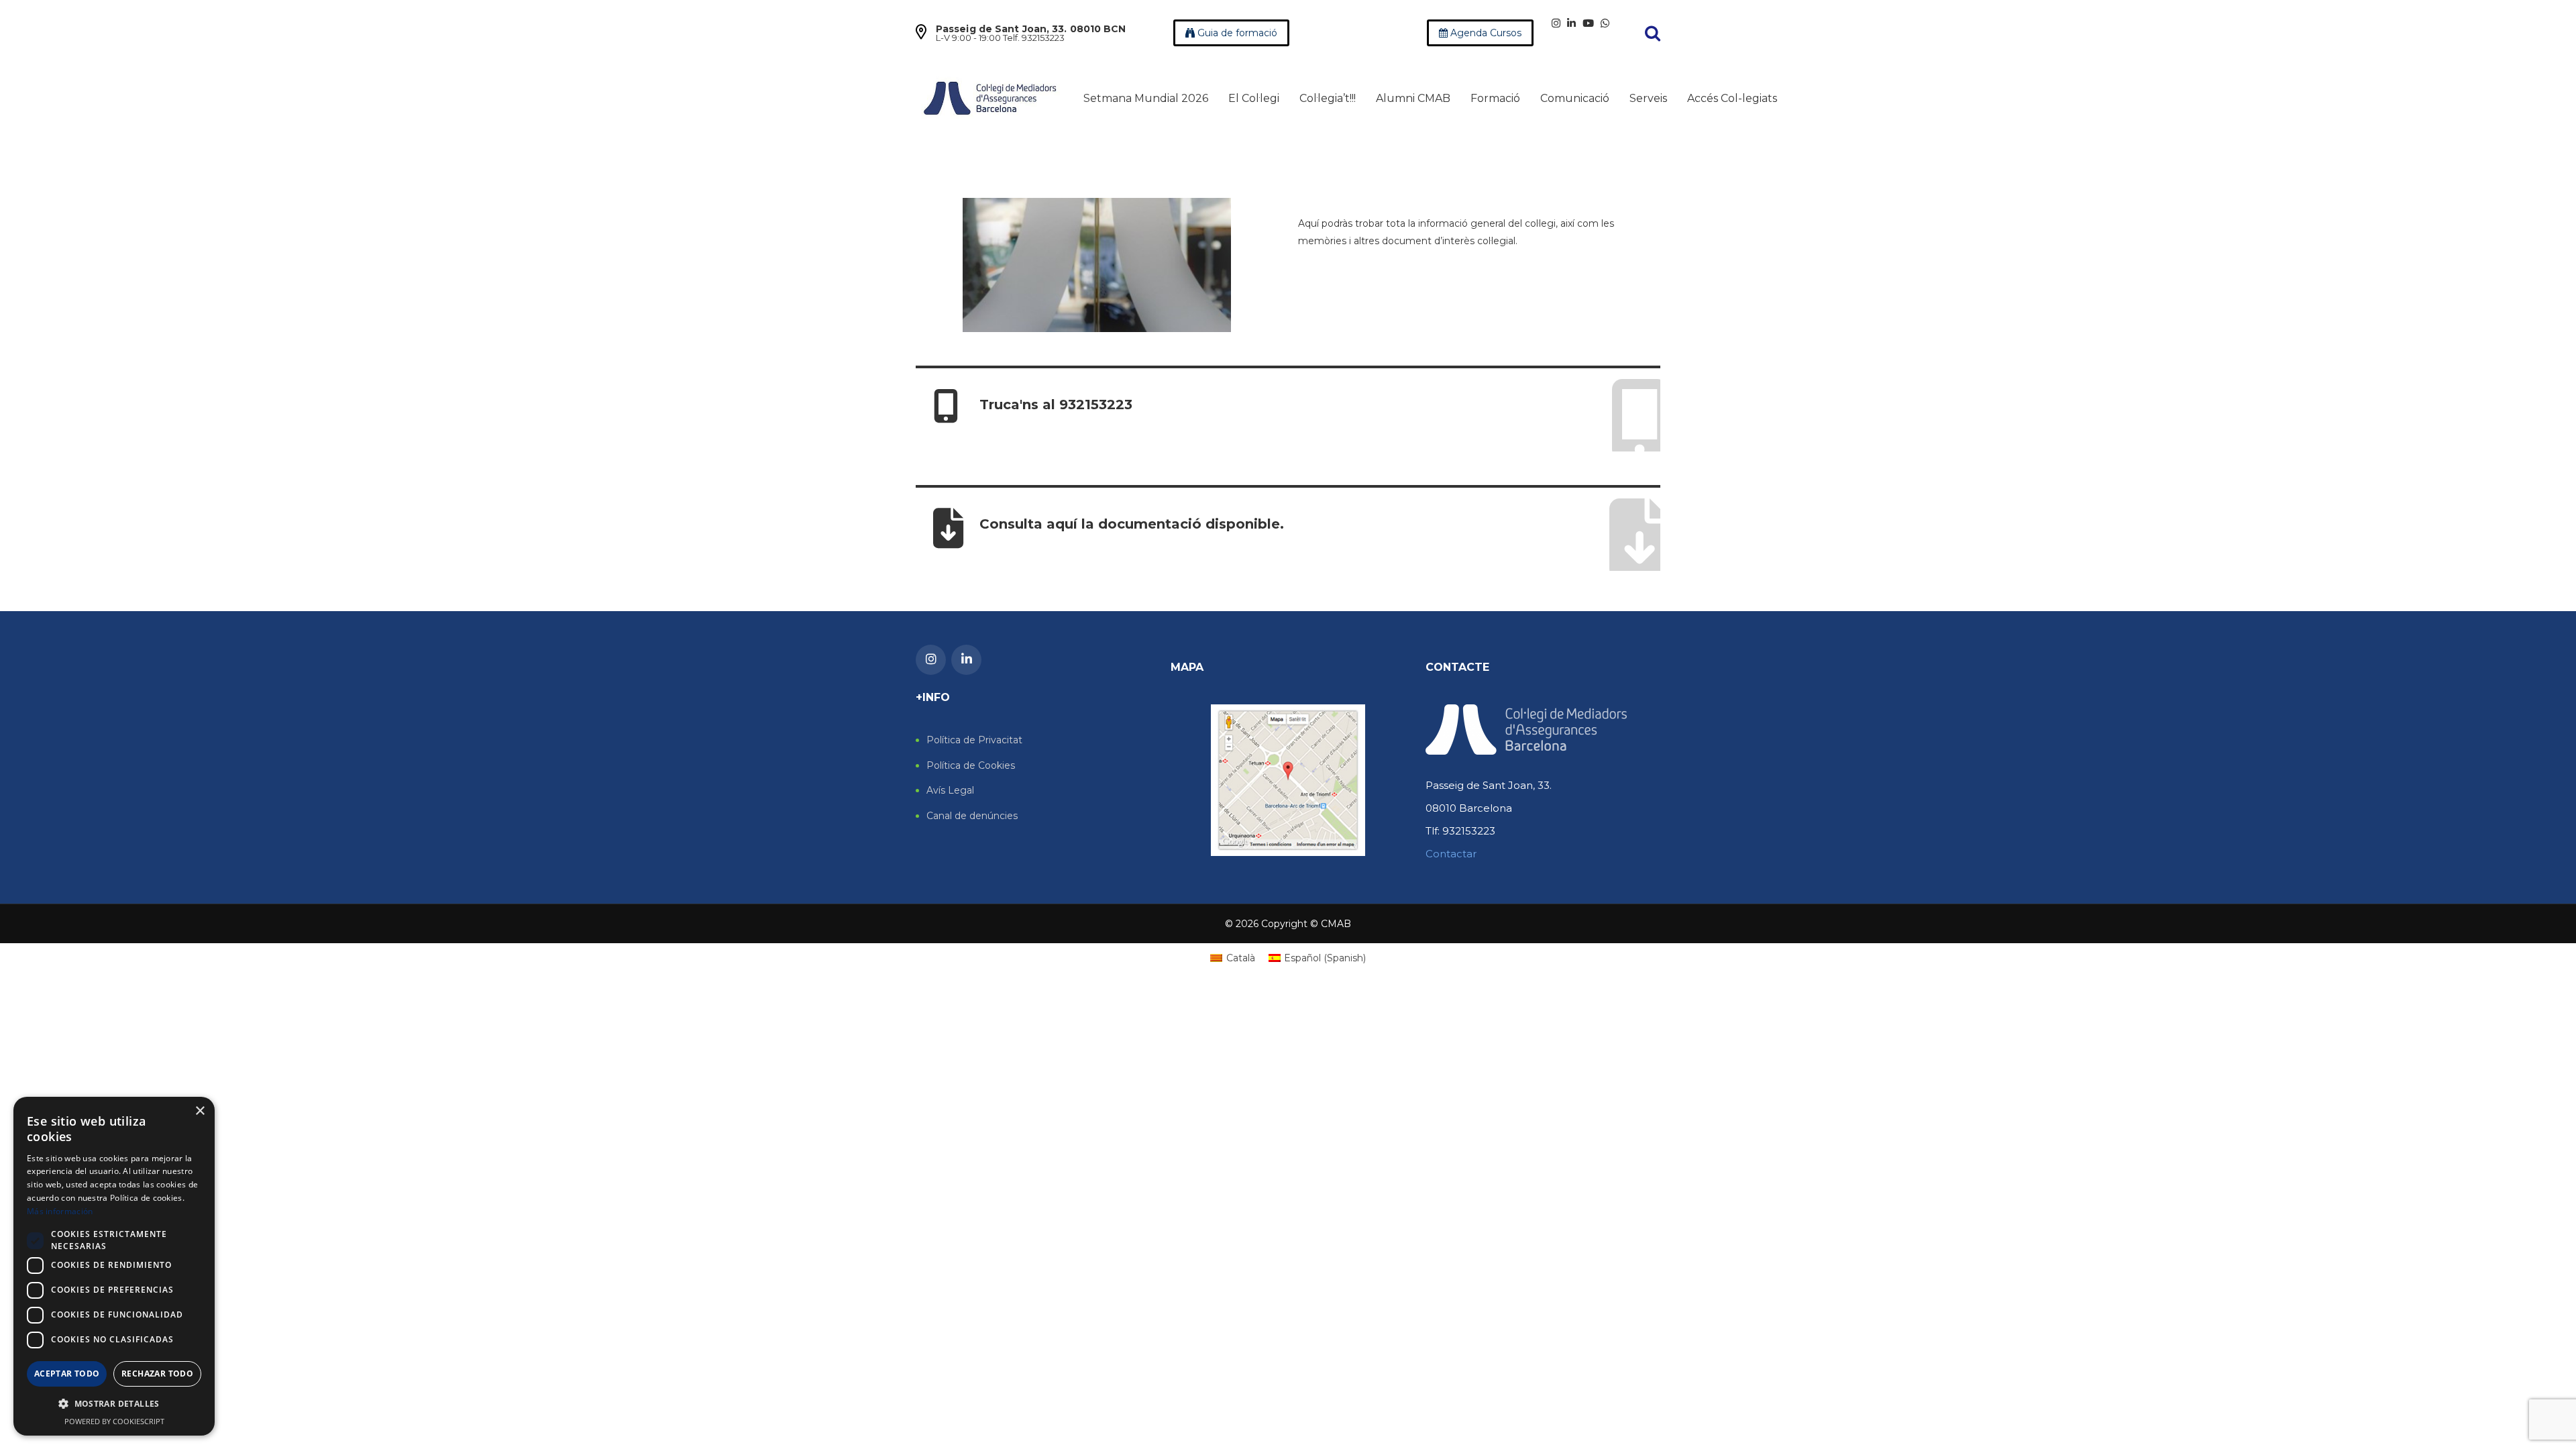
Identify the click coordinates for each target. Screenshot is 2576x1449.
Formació (1495, 98)
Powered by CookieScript (114, 1421)
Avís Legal (950, 791)
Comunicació (1575, 98)
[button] (114, 1404)
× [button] (200, 1111)
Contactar (1451, 854)
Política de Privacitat (974, 740)
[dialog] (114, 1266)
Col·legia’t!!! (1328, 98)
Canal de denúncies (972, 816)
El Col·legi (1254, 98)
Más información (60, 1211)
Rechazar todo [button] (157, 1374)
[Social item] (1556, 23)
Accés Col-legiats (1732, 98)
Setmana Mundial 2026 (1146, 98)
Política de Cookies (971, 766)
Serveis (1648, 98)
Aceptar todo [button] (67, 1374)
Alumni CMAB (1413, 98)
